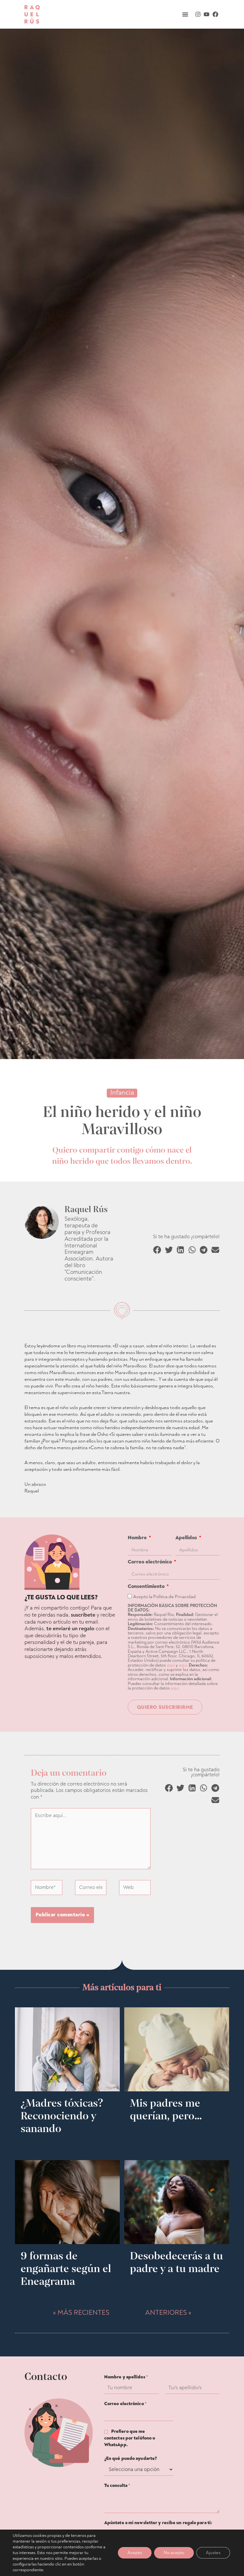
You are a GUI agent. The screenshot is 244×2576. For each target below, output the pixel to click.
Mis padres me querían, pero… (166, 2109)
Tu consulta (117, 2485)
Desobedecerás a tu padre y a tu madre (176, 2262)
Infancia (122, 1093)
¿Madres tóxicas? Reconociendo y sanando (62, 2116)
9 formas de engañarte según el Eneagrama (66, 2268)
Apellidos (187, 1538)
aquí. (175, 1688)
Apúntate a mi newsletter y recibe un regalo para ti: (158, 2523)
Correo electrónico (150, 1562)
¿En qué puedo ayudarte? (131, 2458)
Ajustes (213, 2553)
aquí (171, 1665)
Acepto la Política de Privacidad (164, 1597)
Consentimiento (147, 1586)
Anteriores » (168, 2313)
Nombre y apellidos (126, 2377)
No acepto (174, 2553)
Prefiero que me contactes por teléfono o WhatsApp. (130, 2438)
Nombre (138, 1538)
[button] (185, 14)
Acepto (135, 2553)
